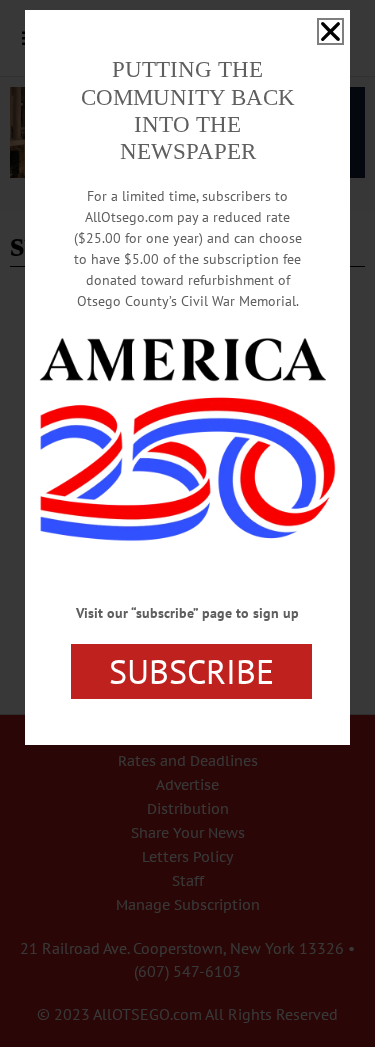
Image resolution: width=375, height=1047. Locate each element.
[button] (330, 31)
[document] (187, 523)
